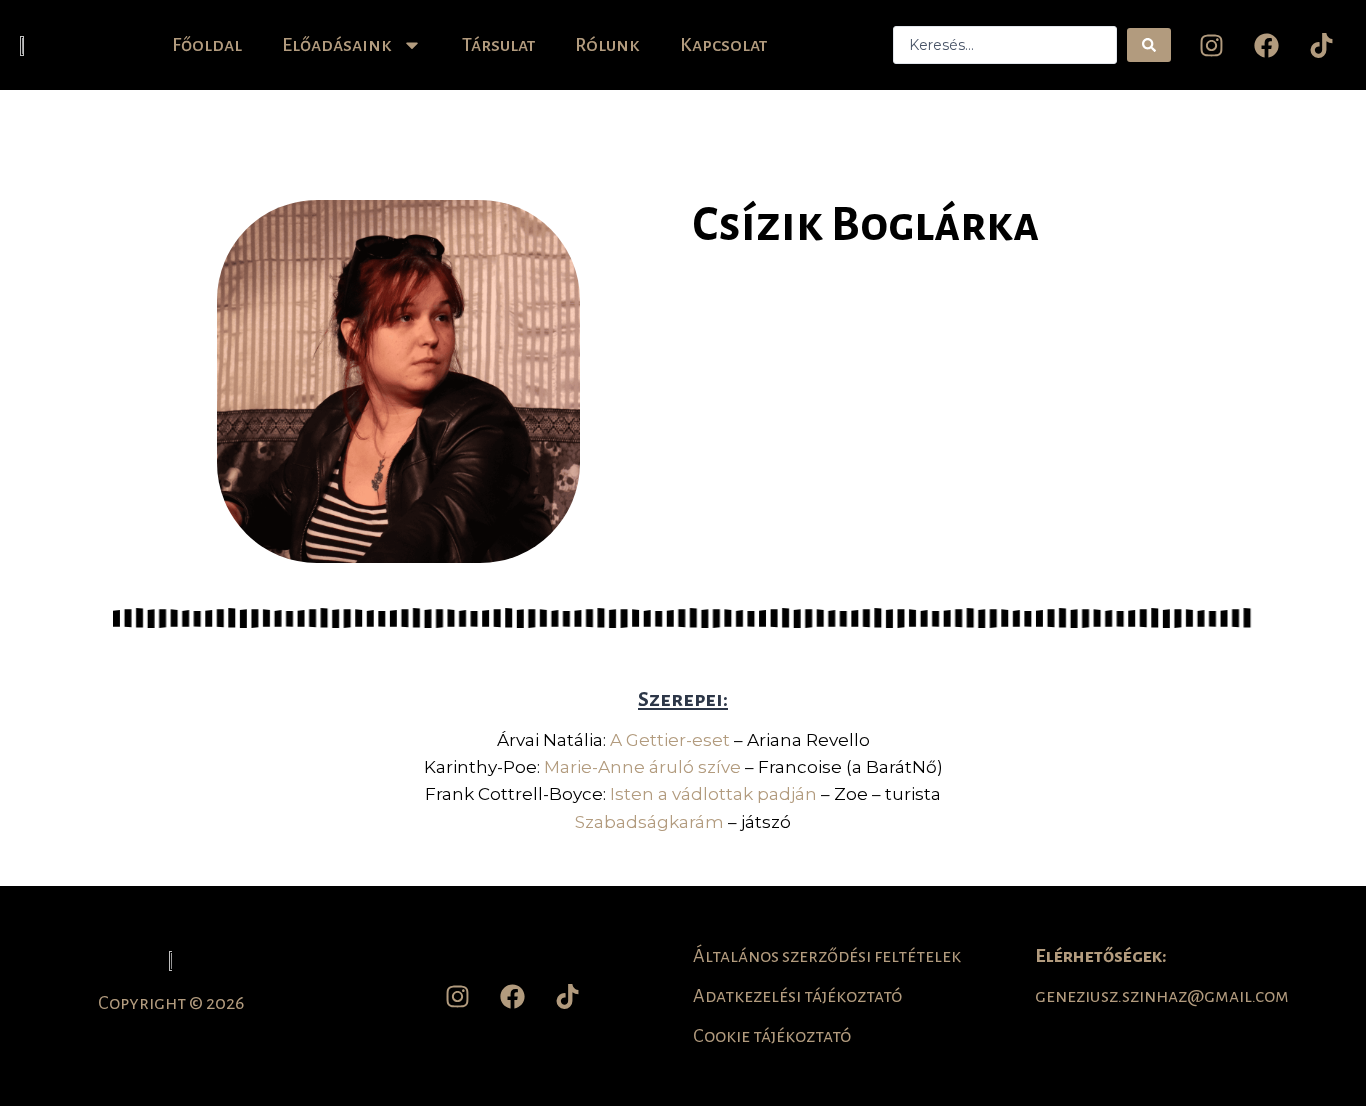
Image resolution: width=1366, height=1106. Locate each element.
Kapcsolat (723, 45)
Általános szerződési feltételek (827, 956)
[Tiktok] (1321, 45)
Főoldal (207, 45)
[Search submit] (1149, 45)
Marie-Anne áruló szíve (642, 767)
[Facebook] (1266, 45)
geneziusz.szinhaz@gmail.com (1162, 996)
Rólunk (607, 45)
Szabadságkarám (649, 822)
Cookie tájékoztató (772, 1036)
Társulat (498, 45)
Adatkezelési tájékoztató (797, 996)
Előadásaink (337, 45)
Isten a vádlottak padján (713, 794)
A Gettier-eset (670, 740)
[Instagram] (1211, 45)
